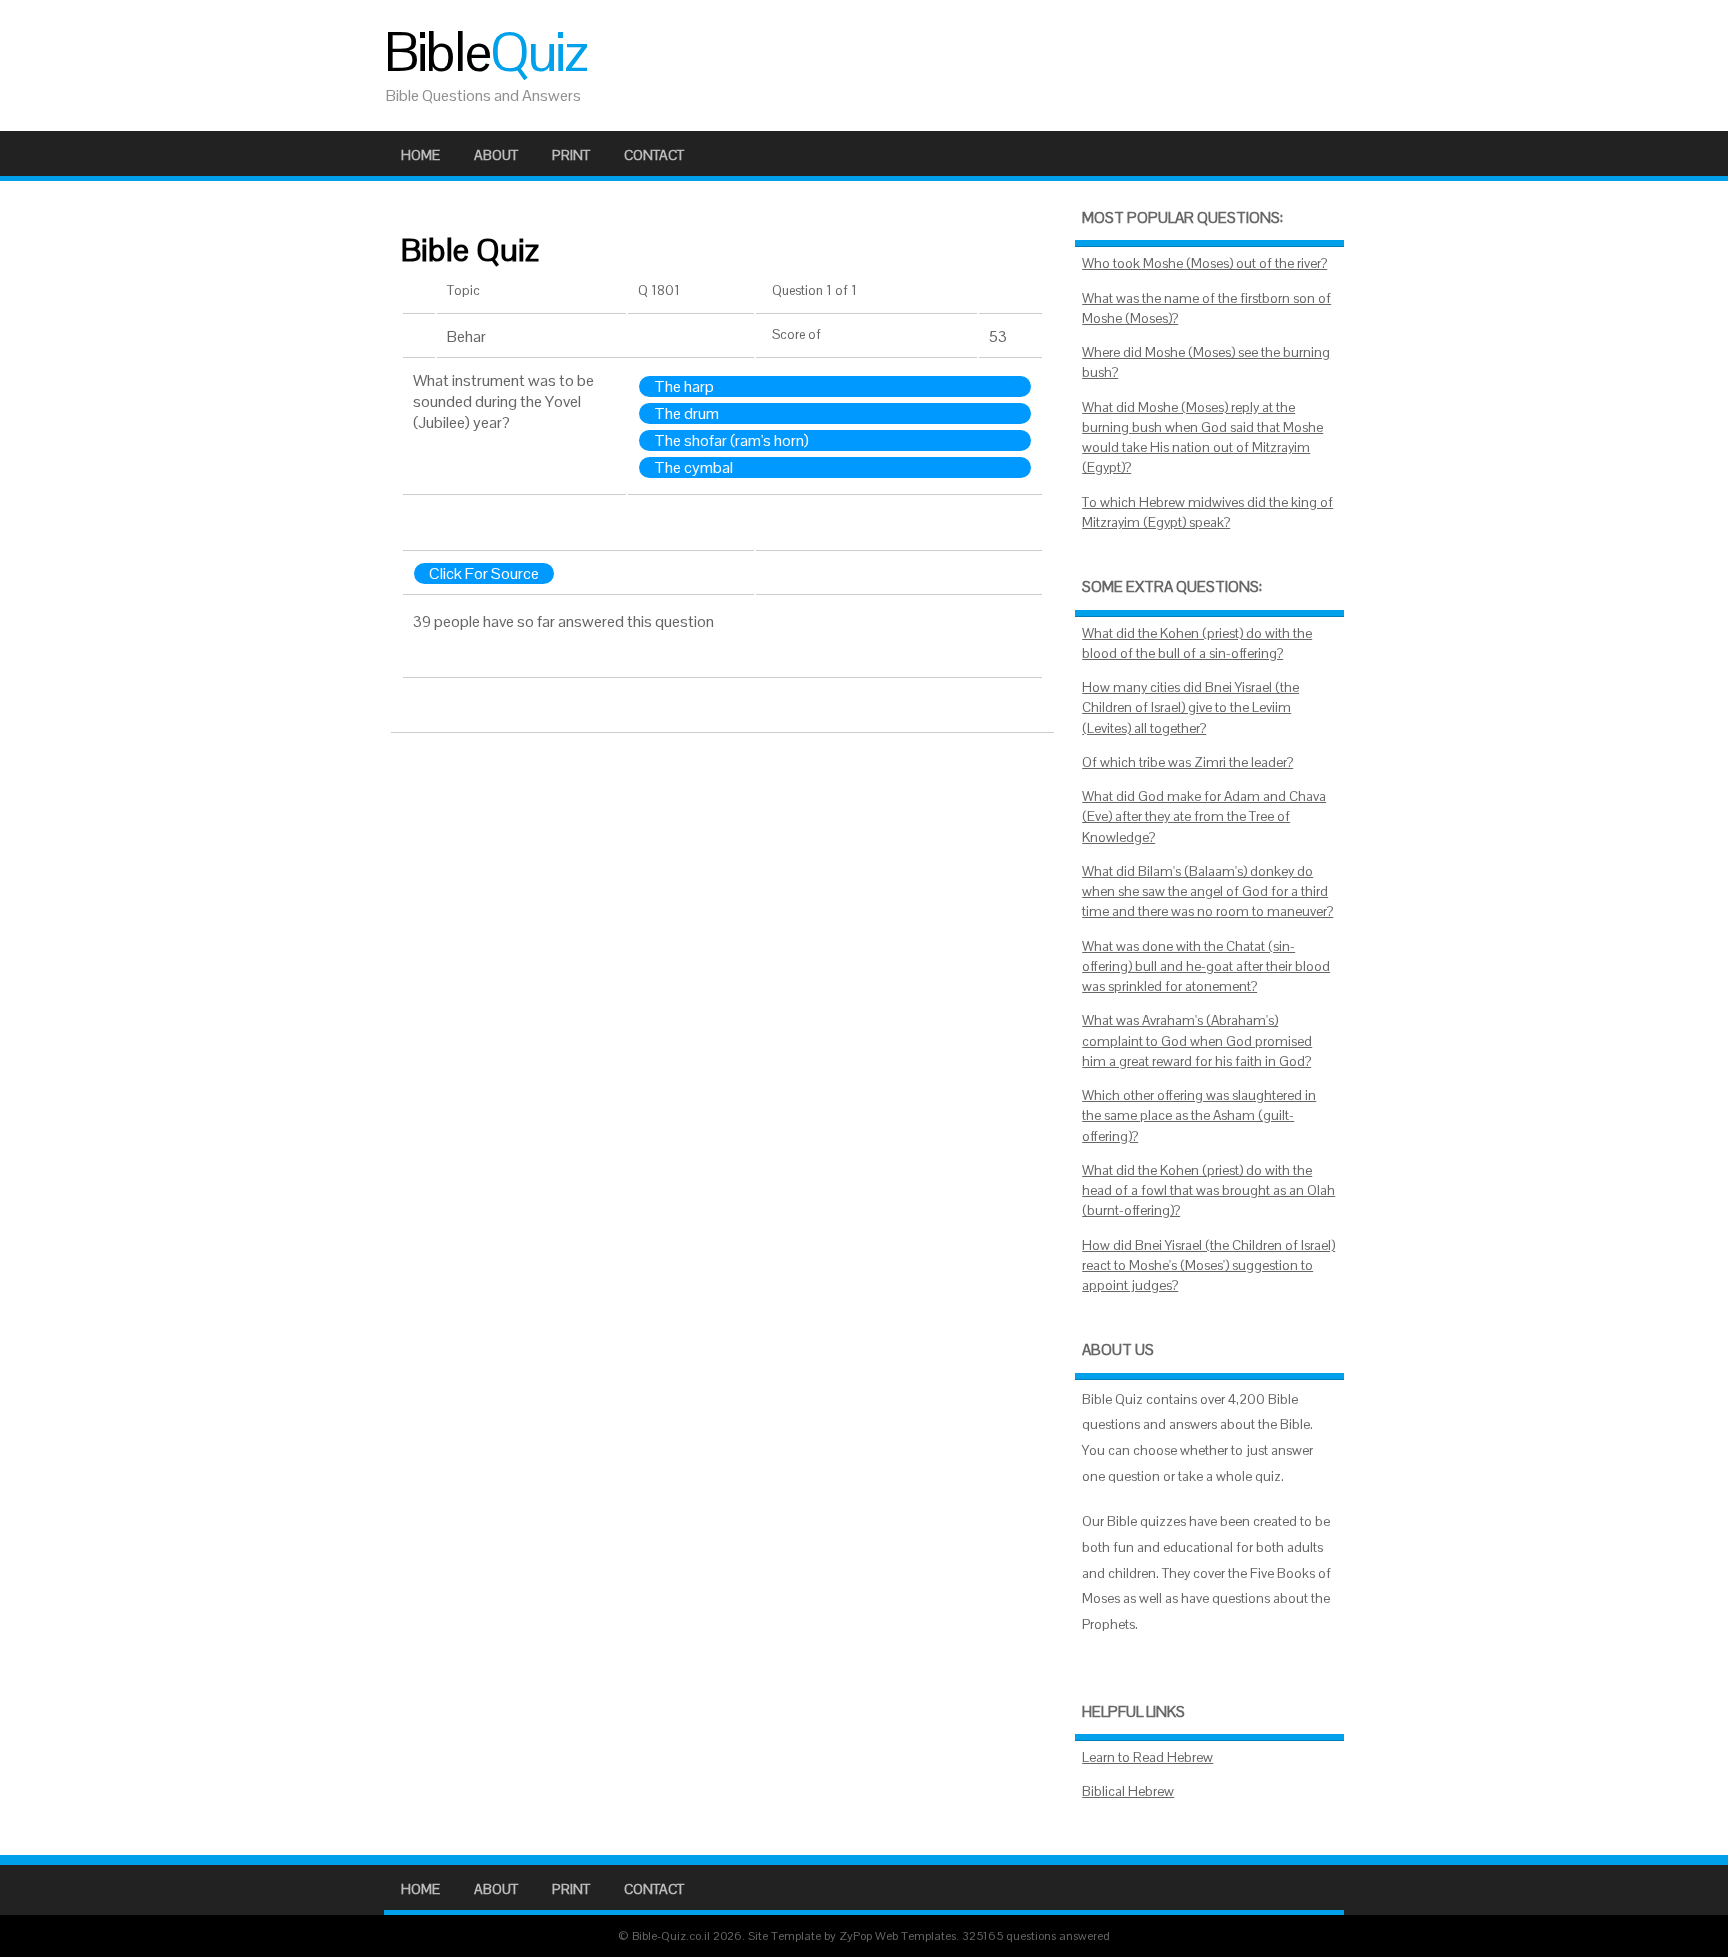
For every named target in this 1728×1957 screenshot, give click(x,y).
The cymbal (693, 467)
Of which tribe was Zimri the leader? (1187, 762)
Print (571, 155)
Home (420, 155)
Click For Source (484, 573)
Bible (485, 52)
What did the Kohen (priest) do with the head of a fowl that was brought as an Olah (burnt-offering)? (1208, 1191)
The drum (686, 413)
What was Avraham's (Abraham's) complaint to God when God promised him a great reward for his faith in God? (1197, 1041)
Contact (654, 155)
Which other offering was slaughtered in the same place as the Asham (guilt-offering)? (1199, 1116)
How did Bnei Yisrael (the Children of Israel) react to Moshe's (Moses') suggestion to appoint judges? (1208, 1266)
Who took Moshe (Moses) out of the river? (1204, 263)
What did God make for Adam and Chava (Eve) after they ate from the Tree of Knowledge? (1204, 817)
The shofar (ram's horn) (731, 440)
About (496, 155)
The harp (684, 386)
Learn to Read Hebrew (1147, 1757)
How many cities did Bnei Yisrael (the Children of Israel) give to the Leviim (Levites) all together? (1190, 708)
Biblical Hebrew (1128, 1791)
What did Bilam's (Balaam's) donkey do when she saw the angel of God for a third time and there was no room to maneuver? (1207, 892)
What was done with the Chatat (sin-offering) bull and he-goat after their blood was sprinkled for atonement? (1206, 967)
